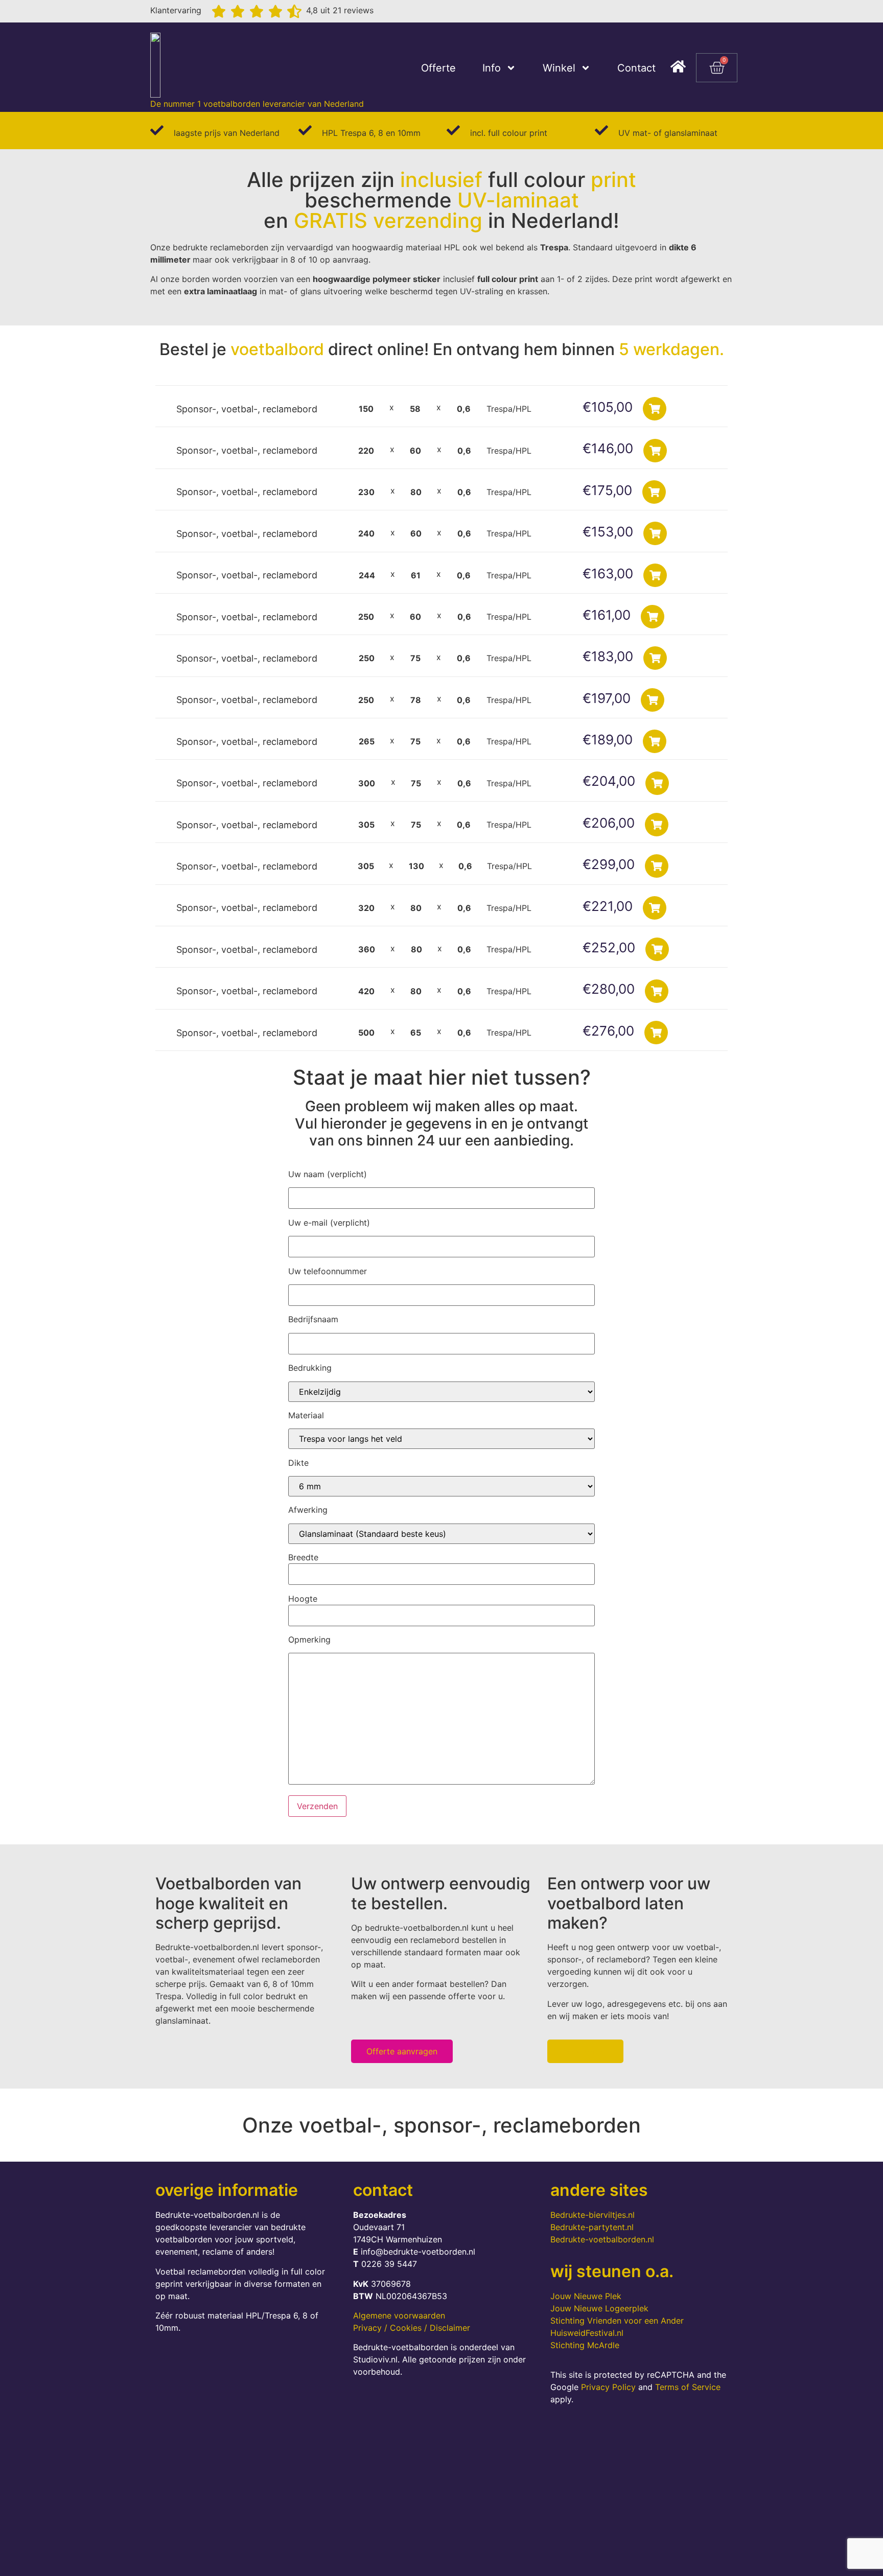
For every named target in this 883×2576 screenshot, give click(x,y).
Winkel (559, 68)
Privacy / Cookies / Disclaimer (412, 2328)
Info (492, 68)
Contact (636, 68)
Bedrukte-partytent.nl (592, 2227)
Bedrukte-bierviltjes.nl (592, 2215)
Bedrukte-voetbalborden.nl (602, 2239)
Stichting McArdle (585, 2345)
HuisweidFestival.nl (587, 2333)
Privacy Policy (608, 2387)
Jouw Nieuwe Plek (586, 2296)
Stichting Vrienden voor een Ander (617, 2321)
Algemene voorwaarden (399, 2315)
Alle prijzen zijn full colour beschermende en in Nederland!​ (441, 200)
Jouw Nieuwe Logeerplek (599, 2308)
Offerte (438, 68)
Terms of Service (688, 2387)
